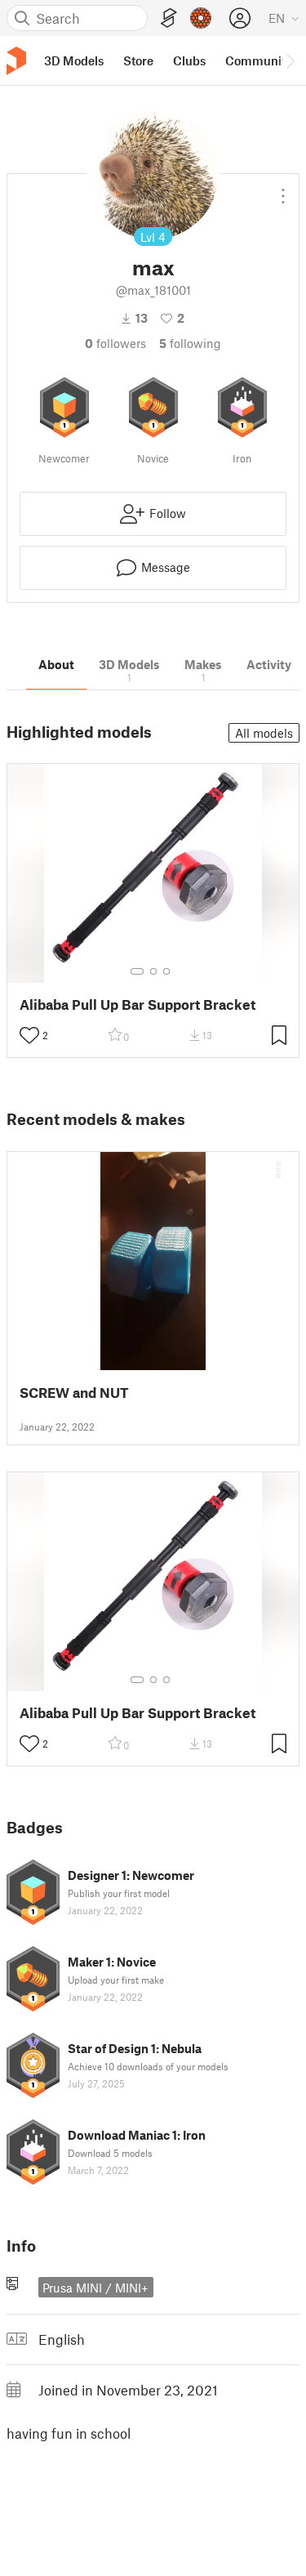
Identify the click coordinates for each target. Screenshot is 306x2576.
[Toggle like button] (29, 1035)
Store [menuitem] (138, 60)
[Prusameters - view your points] (201, 18)
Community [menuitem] (259, 60)
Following (190, 343)
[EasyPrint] (169, 18)
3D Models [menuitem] (74, 60)
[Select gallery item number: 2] (153, 971)
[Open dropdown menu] (283, 190)
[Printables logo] (16, 61)
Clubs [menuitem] (189, 60)
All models (264, 733)
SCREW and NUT (74, 1393)
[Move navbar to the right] (290, 60)
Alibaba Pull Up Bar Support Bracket (137, 1005)
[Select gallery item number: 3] (166, 971)
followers (115, 343)
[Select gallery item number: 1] (137, 971)
